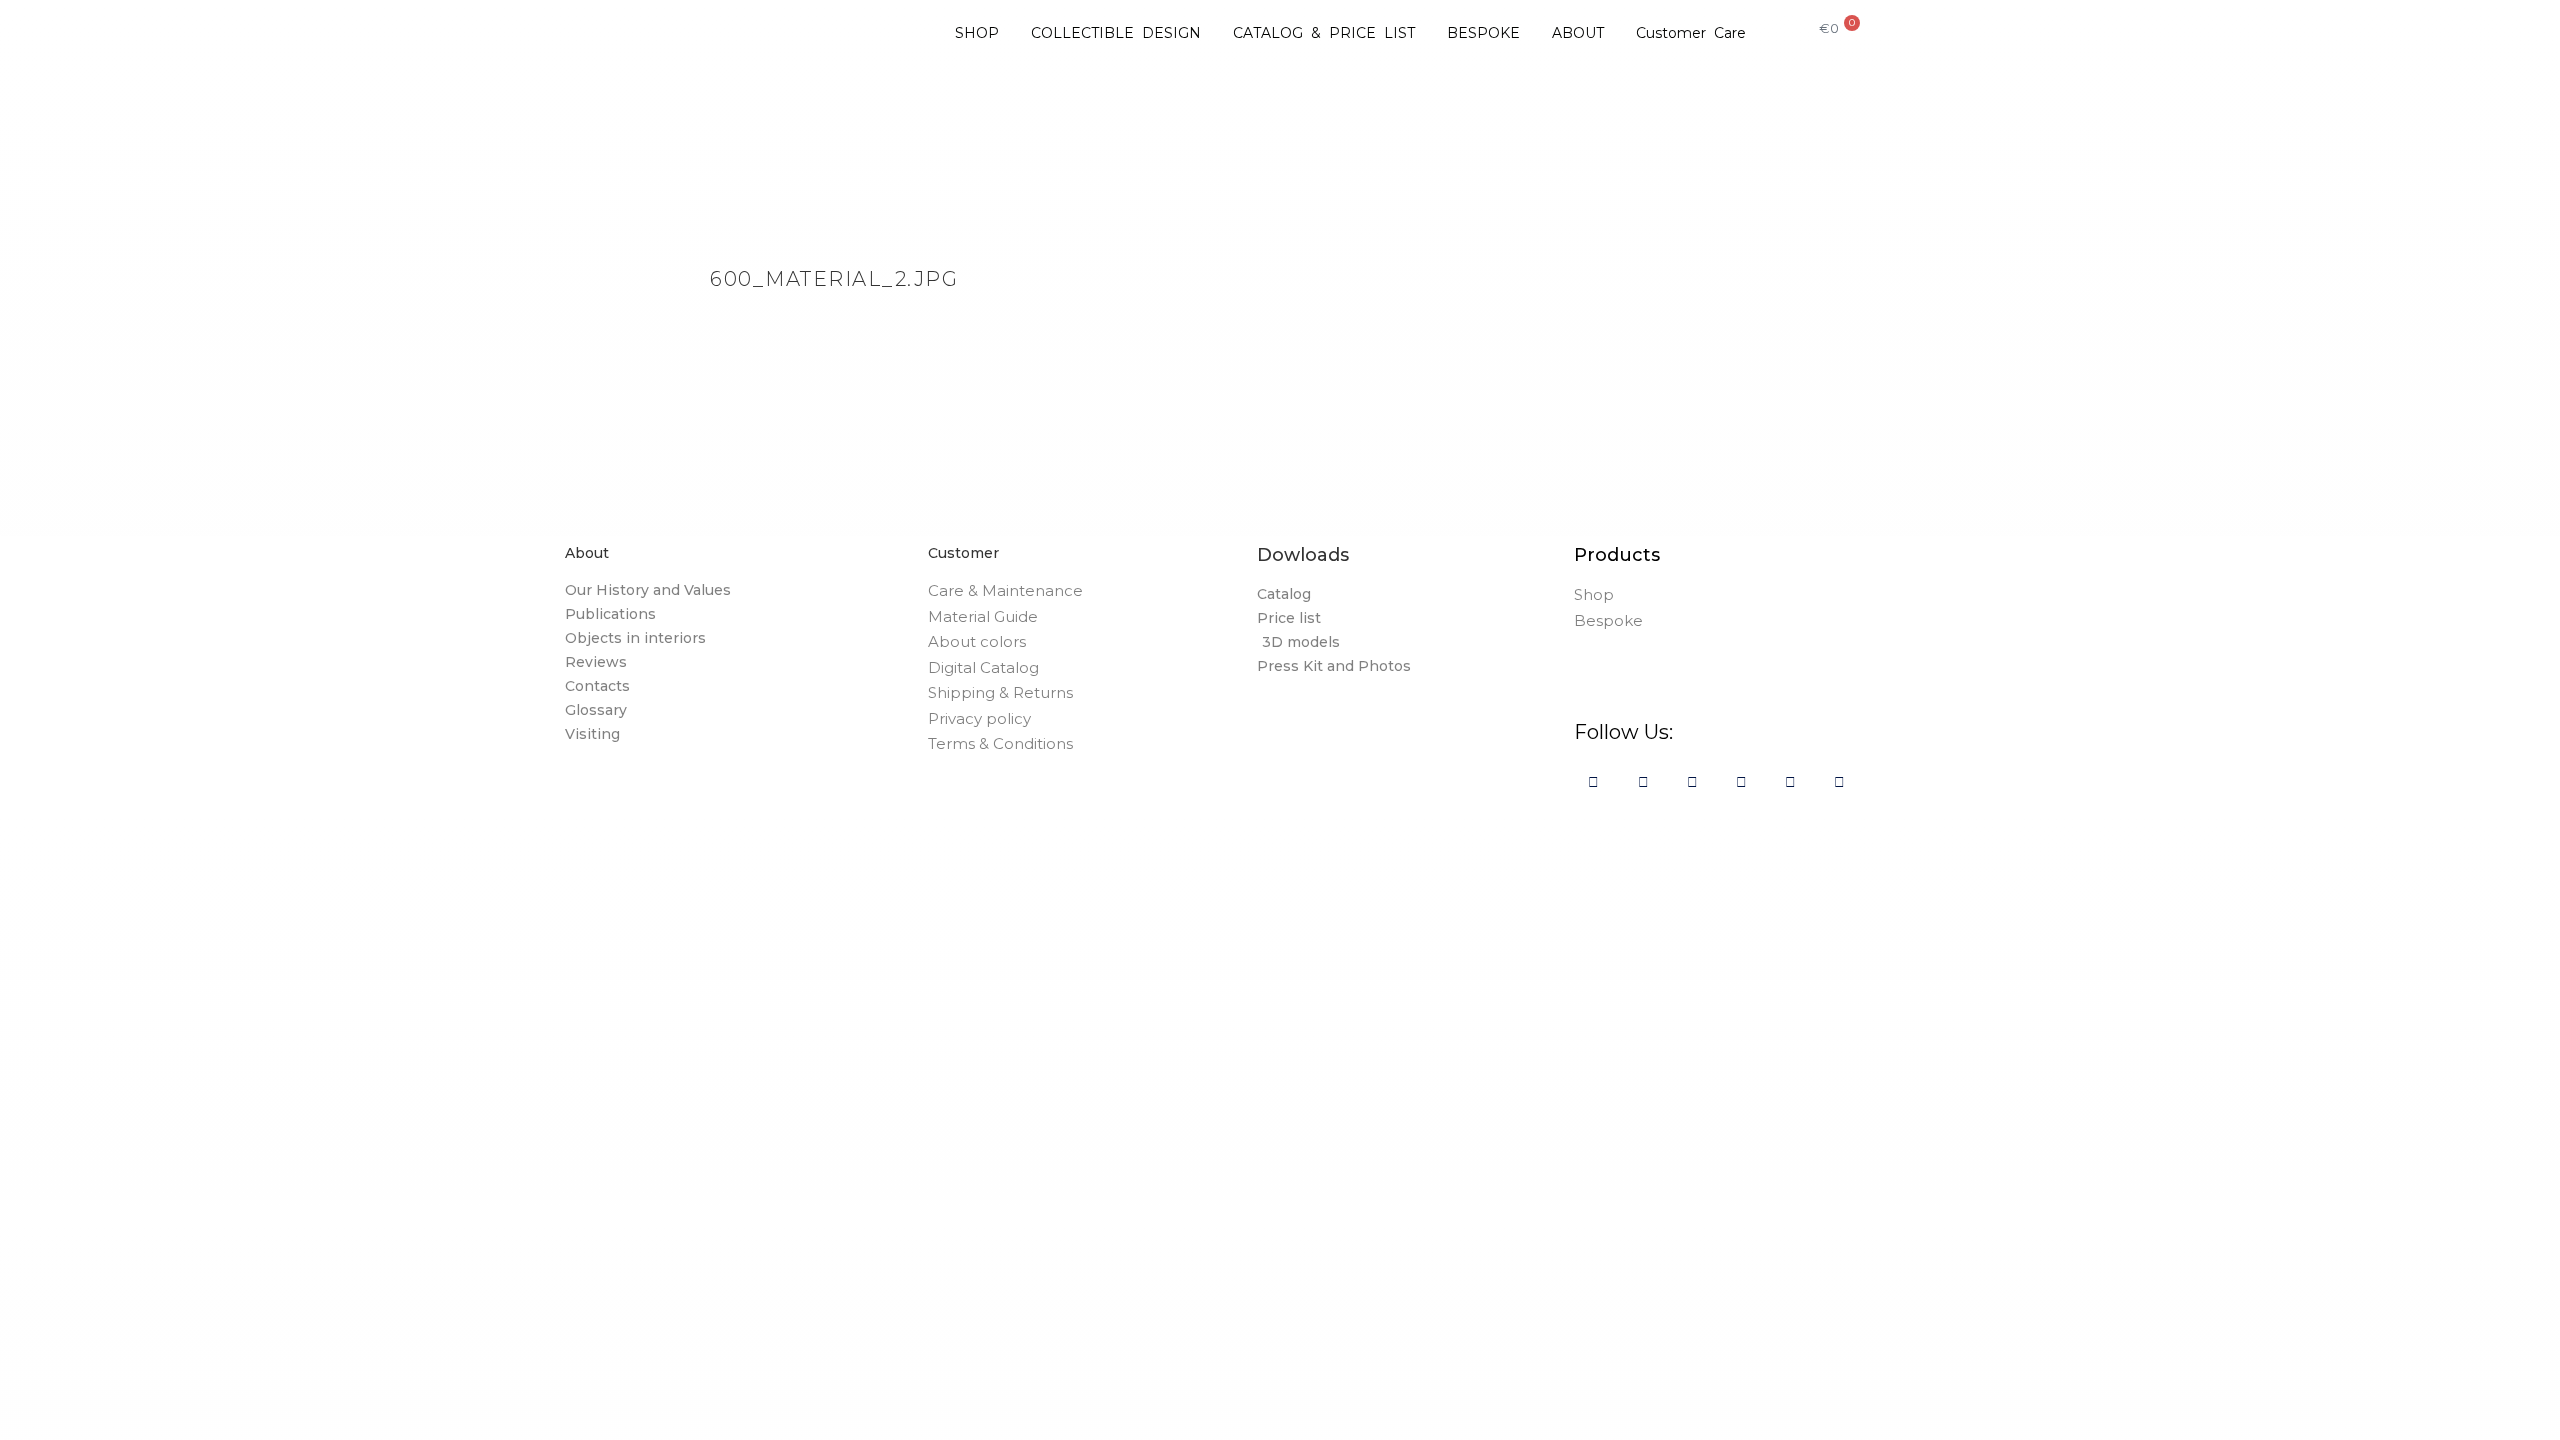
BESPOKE (1483, 33)
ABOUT (1578, 33)
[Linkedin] (1790, 781)
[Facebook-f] (1593, 781)
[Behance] (1741, 781)
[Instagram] (1643, 781)
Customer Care (1691, 33)
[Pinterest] (1692, 781)
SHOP (977, 33)
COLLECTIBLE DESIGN (1116, 33)
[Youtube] (1839, 781)
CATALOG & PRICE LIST (1324, 33)
